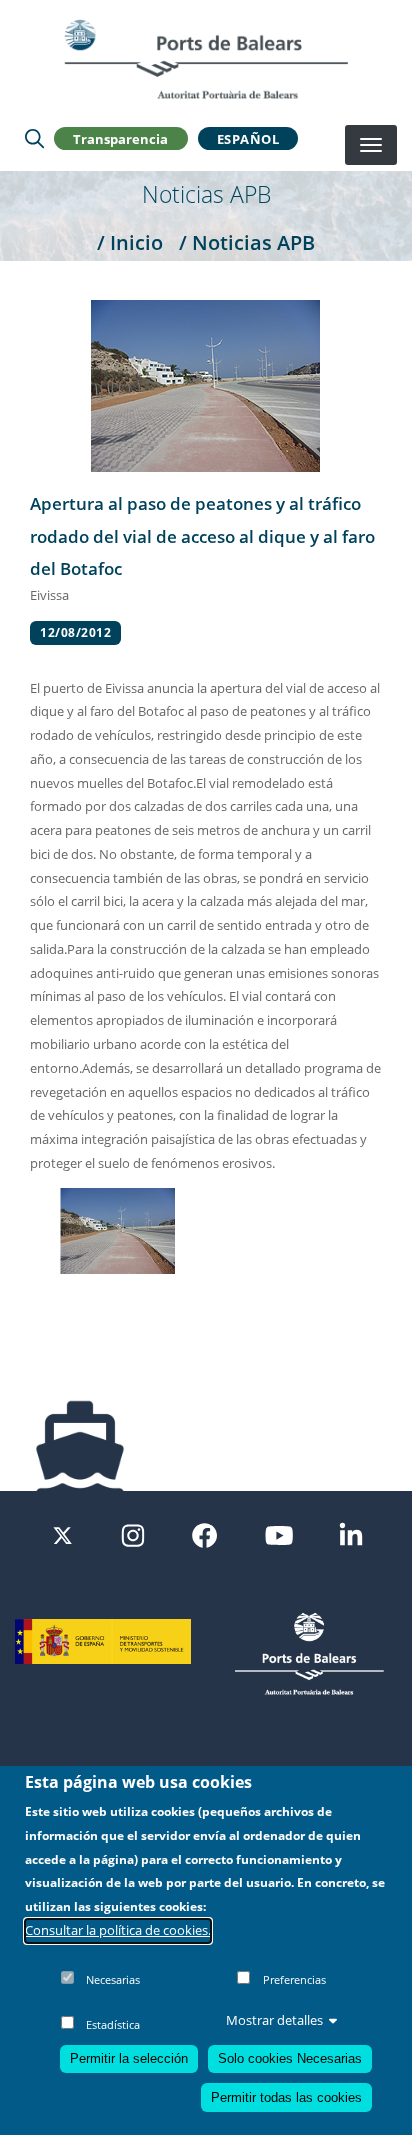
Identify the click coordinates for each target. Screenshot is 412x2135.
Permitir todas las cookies (286, 2097)
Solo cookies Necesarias (290, 2058)
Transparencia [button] (120, 139)
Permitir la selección (129, 2058)
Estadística (113, 2024)
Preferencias (294, 1979)
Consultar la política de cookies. (118, 1930)
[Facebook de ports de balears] (204, 1534)
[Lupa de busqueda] (34, 139)
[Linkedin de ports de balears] (351, 1534)
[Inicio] (206, 59)
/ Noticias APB (247, 242)
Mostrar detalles (274, 2020)
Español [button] (248, 139)
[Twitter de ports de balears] (62, 1534)
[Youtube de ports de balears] (279, 1534)
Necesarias (113, 1979)
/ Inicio (130, 242)
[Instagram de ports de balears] (133, 1534)
